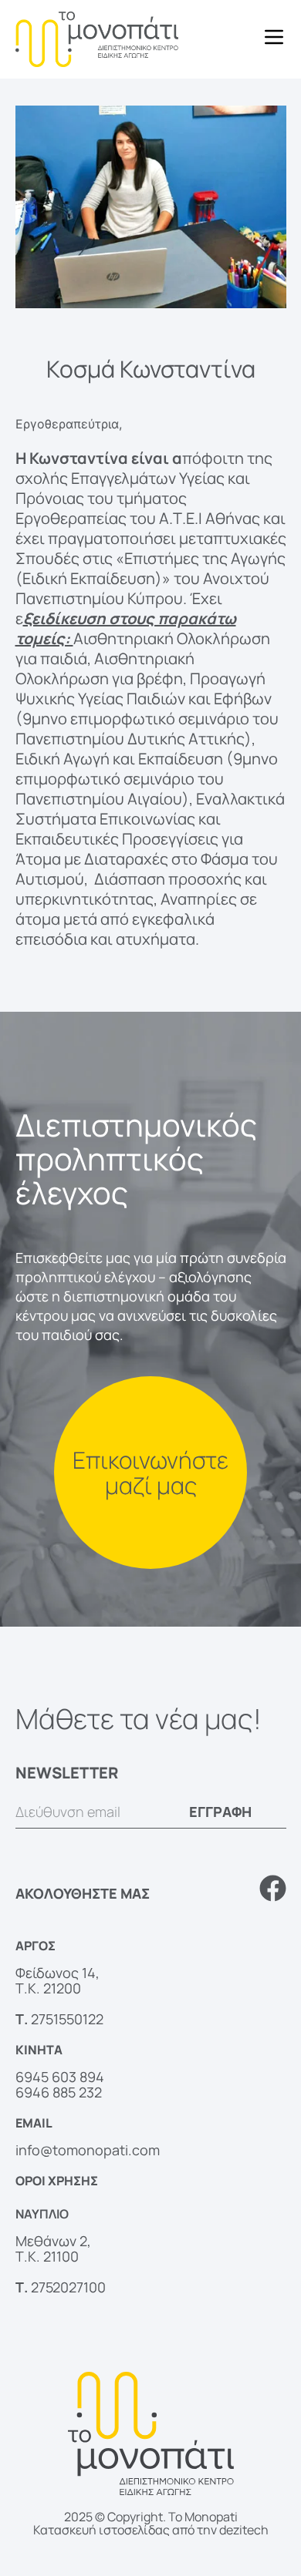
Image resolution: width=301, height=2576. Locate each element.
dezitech (244, 2530)
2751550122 (67, 2019)
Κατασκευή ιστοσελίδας (101, 2530)
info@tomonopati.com (88, 2150)
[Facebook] (273, 1888)
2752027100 (68, 2287)
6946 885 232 (59, 2092)
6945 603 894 (60, 2077)
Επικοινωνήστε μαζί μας (150, 1473)
